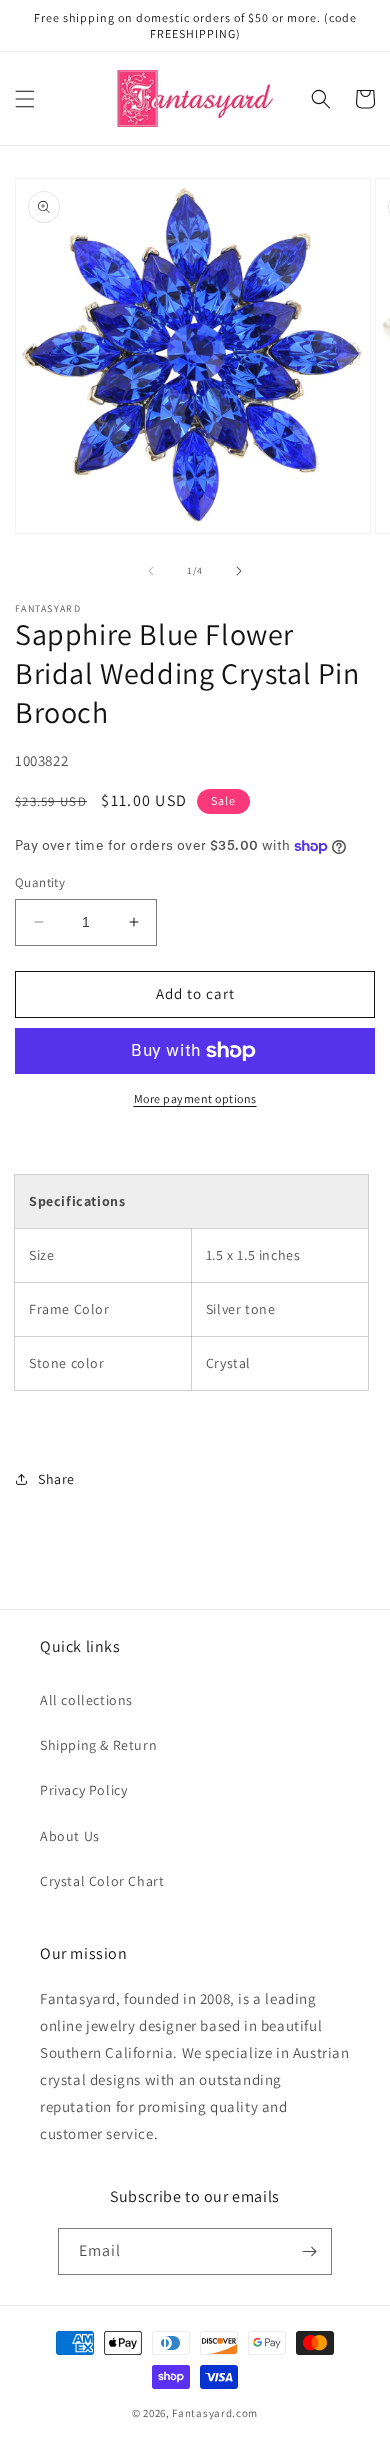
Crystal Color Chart (102, 1881)
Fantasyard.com (215, 2413)
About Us (70, 1836)
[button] (25, 99)
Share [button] (56, 1479)
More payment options (195, 1098)
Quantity (40, 882)
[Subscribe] (309, 2251)
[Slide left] (151, 571)
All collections (86, 1700)
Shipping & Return (98, 1745)
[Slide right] (239, 571)
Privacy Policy (83, 1790)
